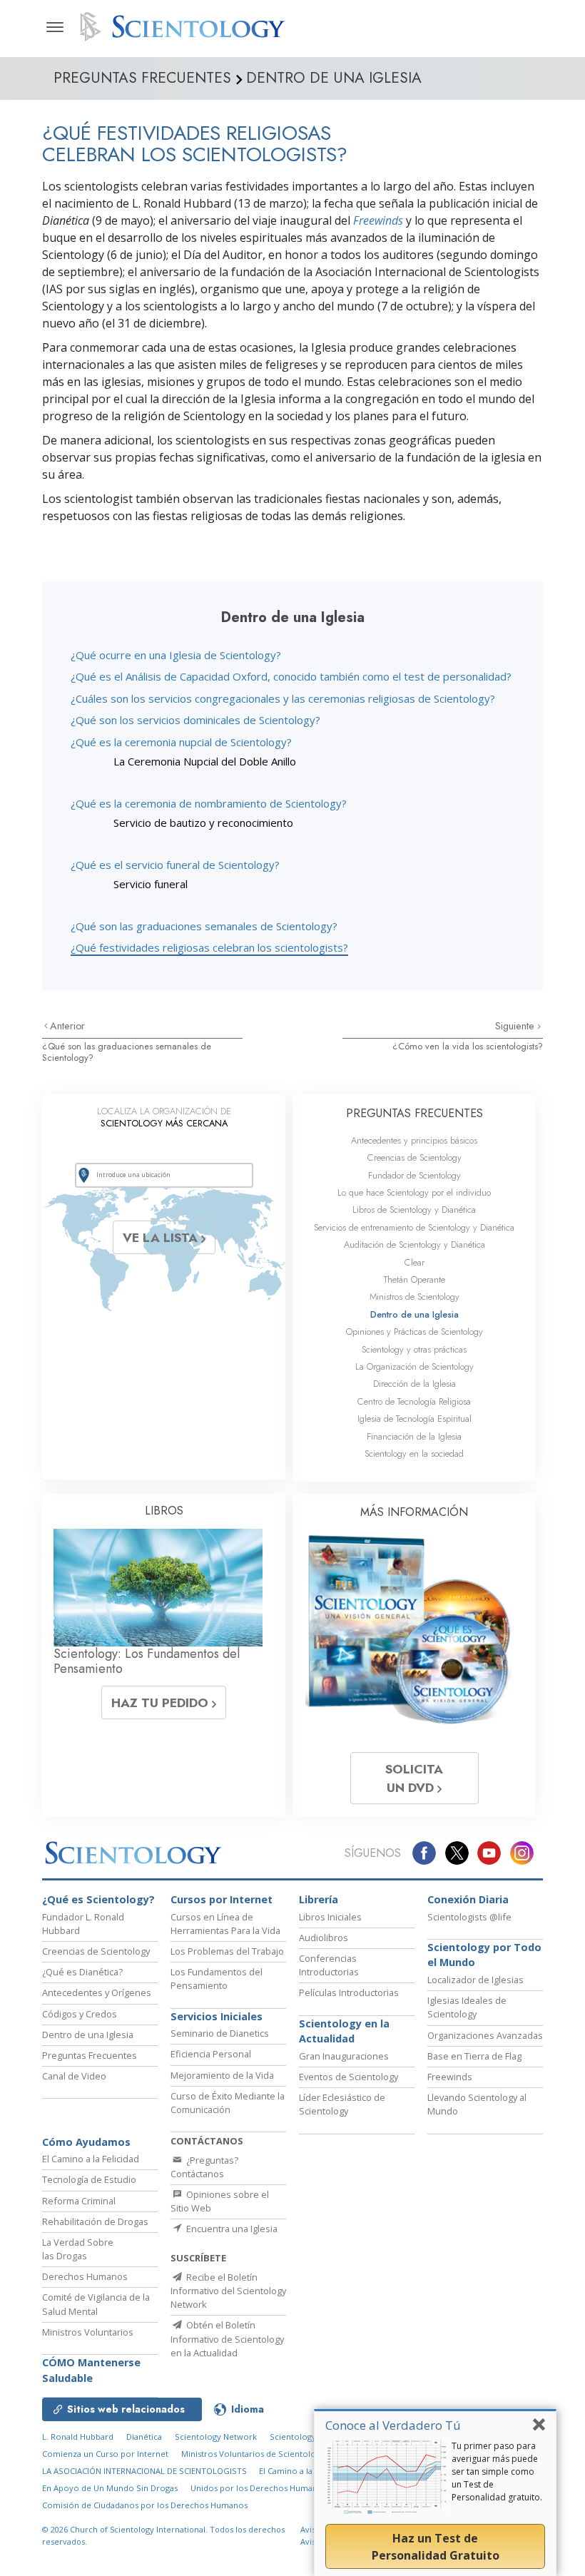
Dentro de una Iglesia (414, 1314)
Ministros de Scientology (414, 1297)
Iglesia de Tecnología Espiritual (414, 1419)
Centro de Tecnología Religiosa (414, 1401)
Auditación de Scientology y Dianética (414, 1244)
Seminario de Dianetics (220, 2033)
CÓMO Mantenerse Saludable (91, 2370)
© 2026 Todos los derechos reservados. (163, 2535)
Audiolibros (324, 1938)
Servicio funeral (151, 884)
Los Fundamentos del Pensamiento (217, 1979)
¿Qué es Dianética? (82, 1972)
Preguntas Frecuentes (90, 2055)
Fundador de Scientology (414, 1175)
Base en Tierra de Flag (474, 2056)
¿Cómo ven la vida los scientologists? (468, 1046)
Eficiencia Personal (211, 2054)
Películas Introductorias (349, 1992)
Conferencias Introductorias (329, 1965)
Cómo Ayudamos (86, 2142)
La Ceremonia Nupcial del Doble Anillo (205, 761)
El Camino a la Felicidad (91, 2159)
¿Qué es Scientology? (98, 1899)
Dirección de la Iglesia (414, 1384)
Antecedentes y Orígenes (97, 1992)
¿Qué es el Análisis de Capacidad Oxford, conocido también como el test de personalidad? (291, 676)
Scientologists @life (469, 1917)
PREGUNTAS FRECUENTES (414, 1113)
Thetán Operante (414, 1279)
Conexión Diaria (468, 1899)
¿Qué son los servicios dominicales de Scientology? (195, 720)
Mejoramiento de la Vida (222, 2075)
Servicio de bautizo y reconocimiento (203, 823)
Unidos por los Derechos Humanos (259, 2488)
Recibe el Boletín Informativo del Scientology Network (228, 2291)
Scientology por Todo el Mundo (484, 1955)
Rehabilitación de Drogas (95, 2221)
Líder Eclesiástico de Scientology (342, 2104)
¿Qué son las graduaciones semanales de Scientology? (204, 926)
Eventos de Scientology (349, 2077)
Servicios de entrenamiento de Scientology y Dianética (414, 1227)
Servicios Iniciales (217, 2016)
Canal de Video (74, 2076)
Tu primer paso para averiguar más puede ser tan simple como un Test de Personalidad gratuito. (497, 2471)
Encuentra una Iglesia (231, 2229)
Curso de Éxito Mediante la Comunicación (228, 2103)
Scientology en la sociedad (414, 1454)
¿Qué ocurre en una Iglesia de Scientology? (176, 655)
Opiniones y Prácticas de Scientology (414, 1332)
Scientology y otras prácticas (414, 1349)
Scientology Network (216, 2437)
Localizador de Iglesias (475, 1980)
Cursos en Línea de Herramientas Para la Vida (225, 1924)
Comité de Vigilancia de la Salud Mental (96, 2304)
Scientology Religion (310, 2437)
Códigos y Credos (80, 2014)
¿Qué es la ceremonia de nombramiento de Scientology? (209, 803)
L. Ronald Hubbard (78, 2437)
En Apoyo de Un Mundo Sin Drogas (110, 2488)
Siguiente (516, 1026)
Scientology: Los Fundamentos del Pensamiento (147, 1661)
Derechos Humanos (85, 2276)
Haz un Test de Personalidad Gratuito (436, 2547)
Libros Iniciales (330, 1917)
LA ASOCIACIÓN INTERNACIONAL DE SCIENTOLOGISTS (146, 2471)
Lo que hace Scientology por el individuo (414, 1192)
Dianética (144, 2437)
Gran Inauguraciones (344, 2056)
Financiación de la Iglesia (414, 1436)
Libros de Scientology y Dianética (414, 1210)
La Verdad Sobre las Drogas (78, 2249)
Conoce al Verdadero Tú (393, 2425)
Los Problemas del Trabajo (227, 1951)
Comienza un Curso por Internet (105, 2454)
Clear (414, 1262)
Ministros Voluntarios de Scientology (253, 2454)
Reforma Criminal (79, 2201)
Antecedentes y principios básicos (414, 1140)
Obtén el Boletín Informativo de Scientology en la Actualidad (227, 2338)
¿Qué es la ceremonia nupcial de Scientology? (181, 742)
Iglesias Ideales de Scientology (467, 2007)
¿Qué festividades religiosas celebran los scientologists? (209, 947)
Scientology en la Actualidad (344, 2031)
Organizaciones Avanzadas (485, 2035)
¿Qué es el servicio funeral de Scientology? (175, 865)
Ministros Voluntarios (88, 2332)
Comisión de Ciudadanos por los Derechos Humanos (145, 2505)
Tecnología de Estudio (89, 2179)
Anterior (67, 1026)
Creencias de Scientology (414, 1157)
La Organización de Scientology (414, 1366)
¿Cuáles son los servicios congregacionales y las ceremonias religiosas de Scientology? (283, 698)
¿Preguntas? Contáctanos (204, 2167)
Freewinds (378, 220)
